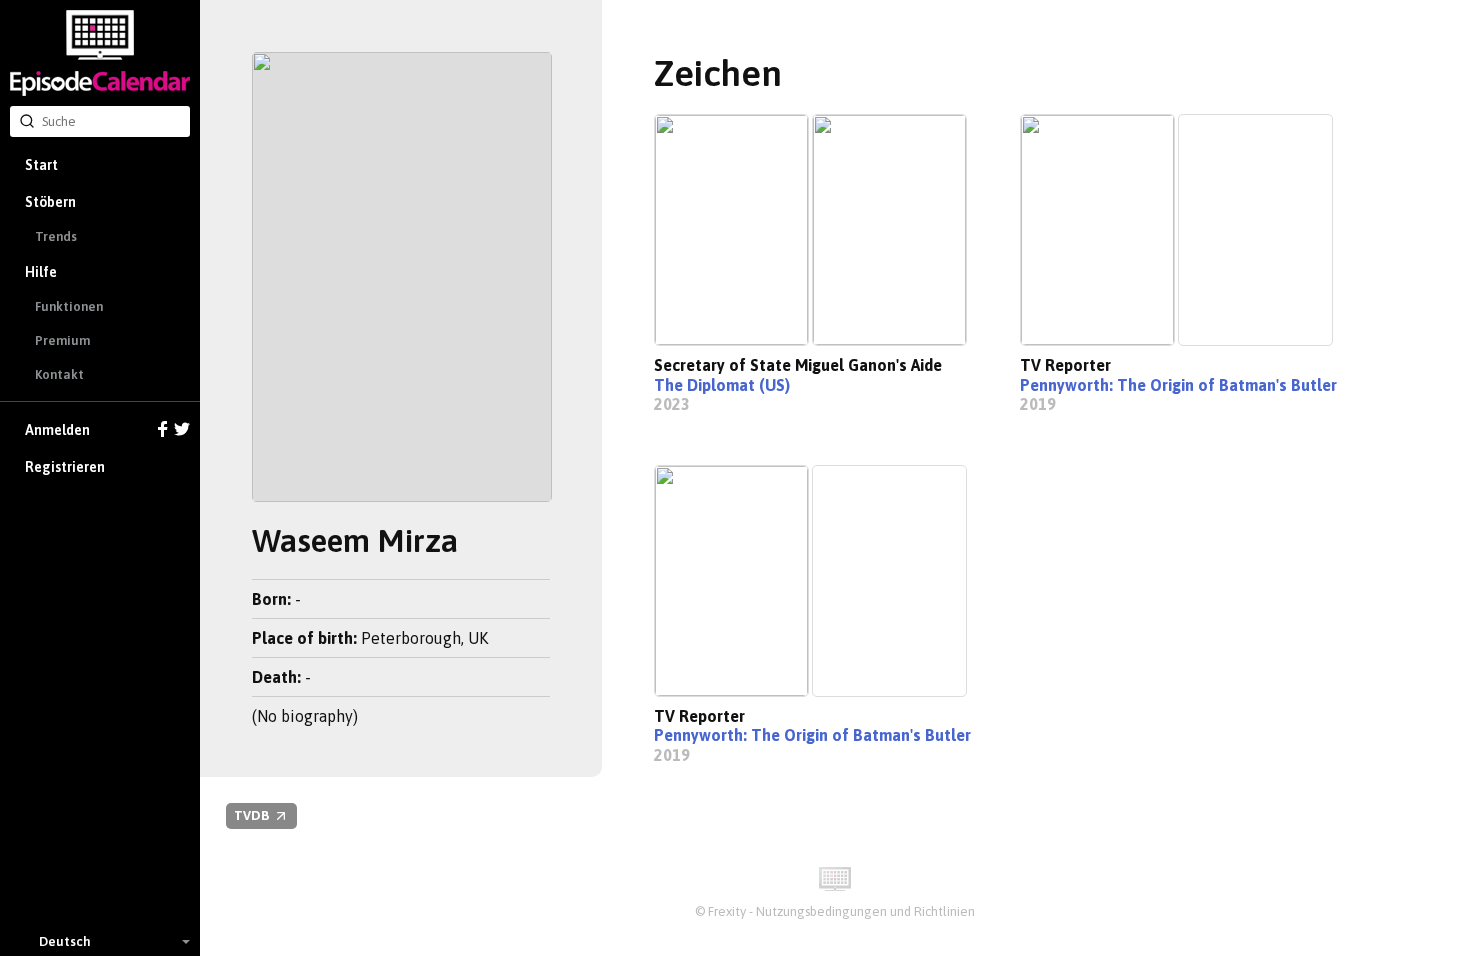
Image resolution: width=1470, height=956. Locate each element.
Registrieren (65, 467)
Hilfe (41, 272)
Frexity (727, 911)
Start (41, 165)
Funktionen (69, 306)
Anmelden (57, 430)
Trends (56, 236)
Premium (62, 340)
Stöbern (50, 202)
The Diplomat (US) (722, 385)
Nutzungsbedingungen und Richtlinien (865, 911)
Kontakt (59, 374)
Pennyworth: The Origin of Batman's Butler (1178, 385)
